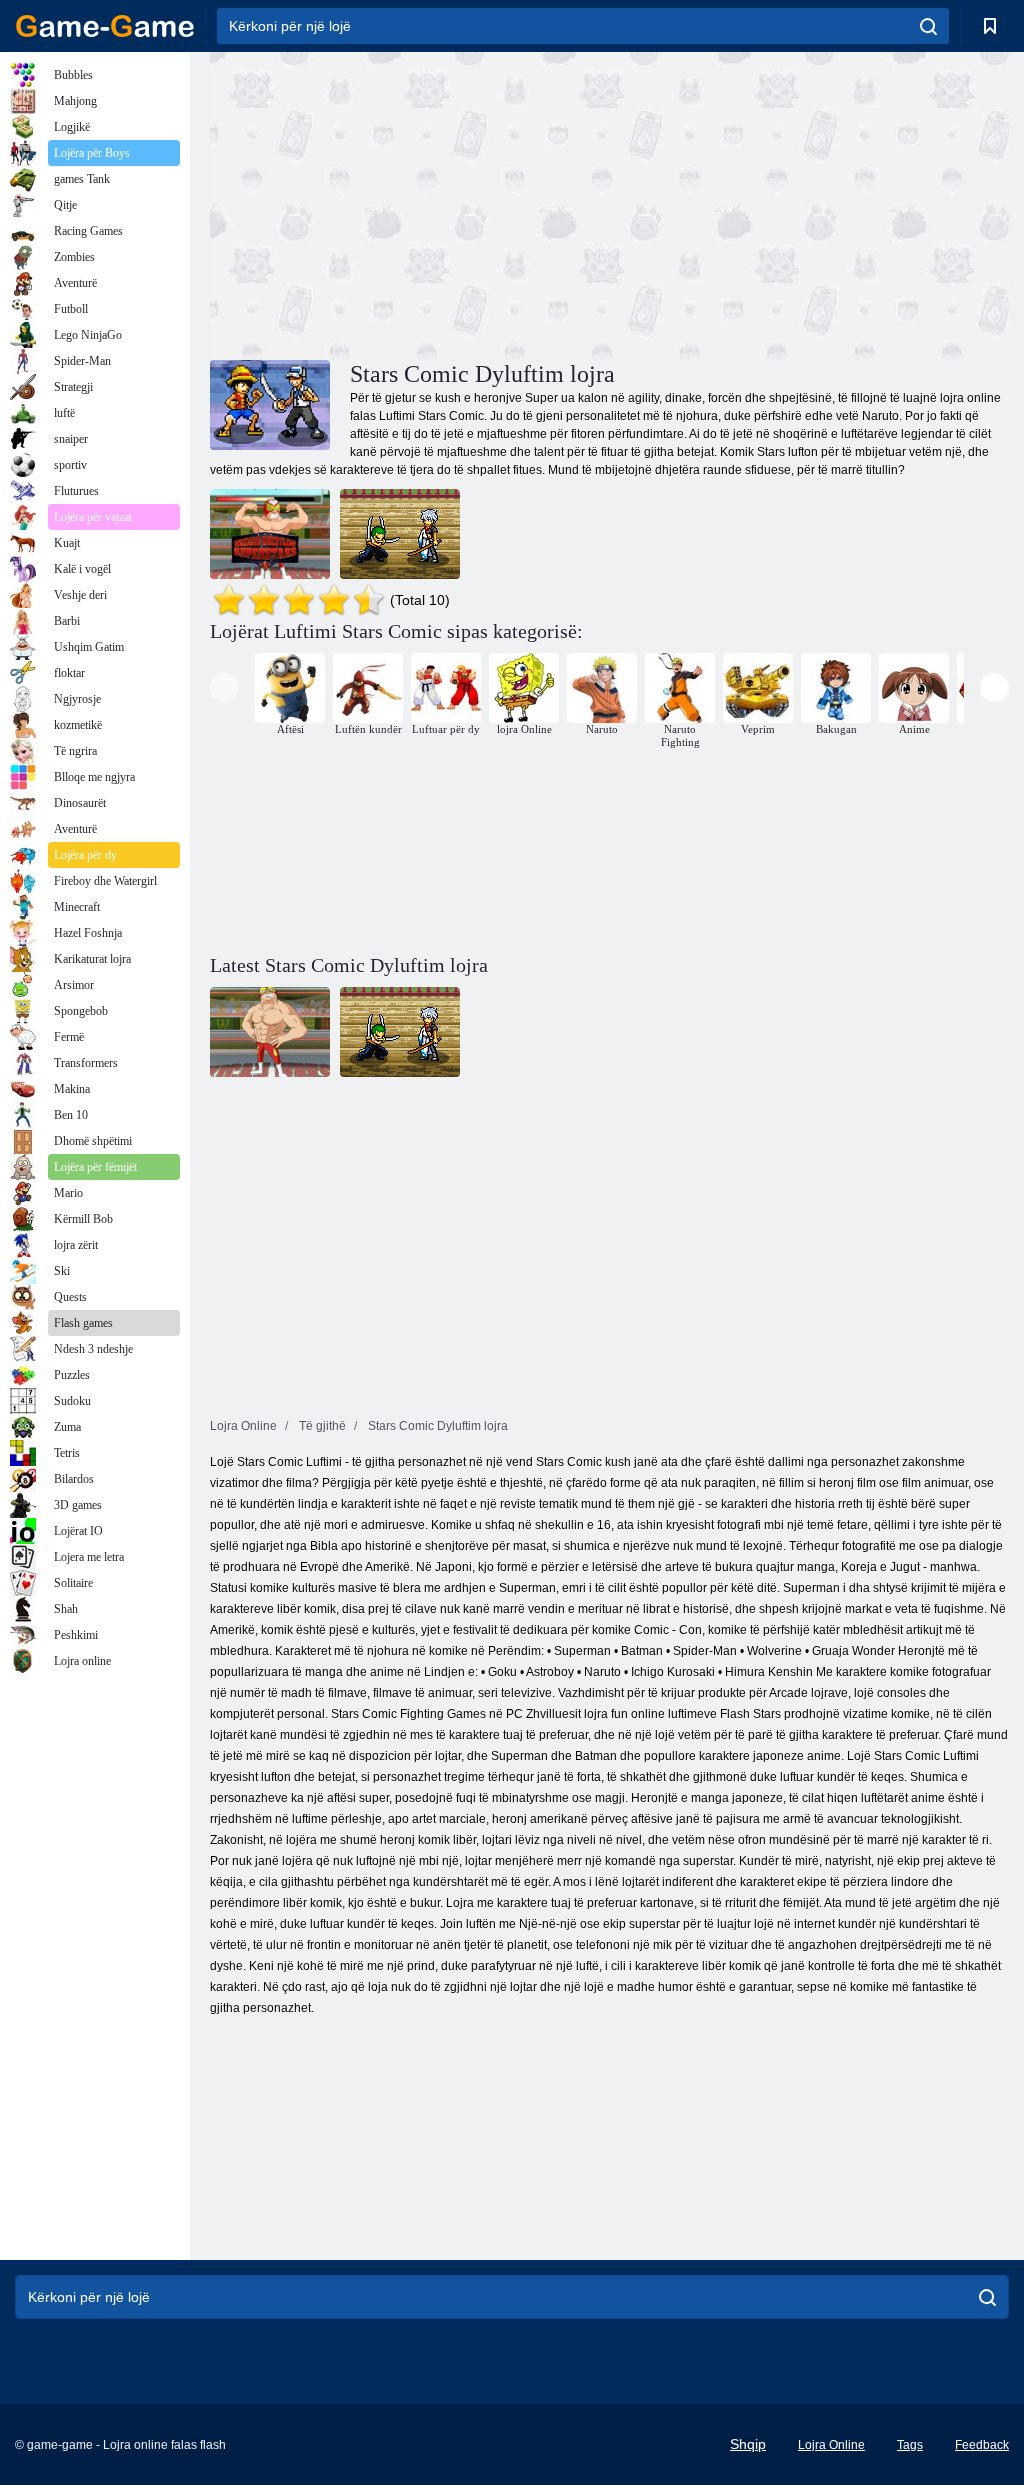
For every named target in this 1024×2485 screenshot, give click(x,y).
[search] (928, 26)
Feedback (982, 2445)
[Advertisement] (410, 203)
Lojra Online (831, 2445)
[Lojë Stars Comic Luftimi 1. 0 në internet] (400, 534)
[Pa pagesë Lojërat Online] (105, 26)
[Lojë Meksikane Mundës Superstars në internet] (270, 534)
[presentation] (224, 687)
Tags (910, 2445)
